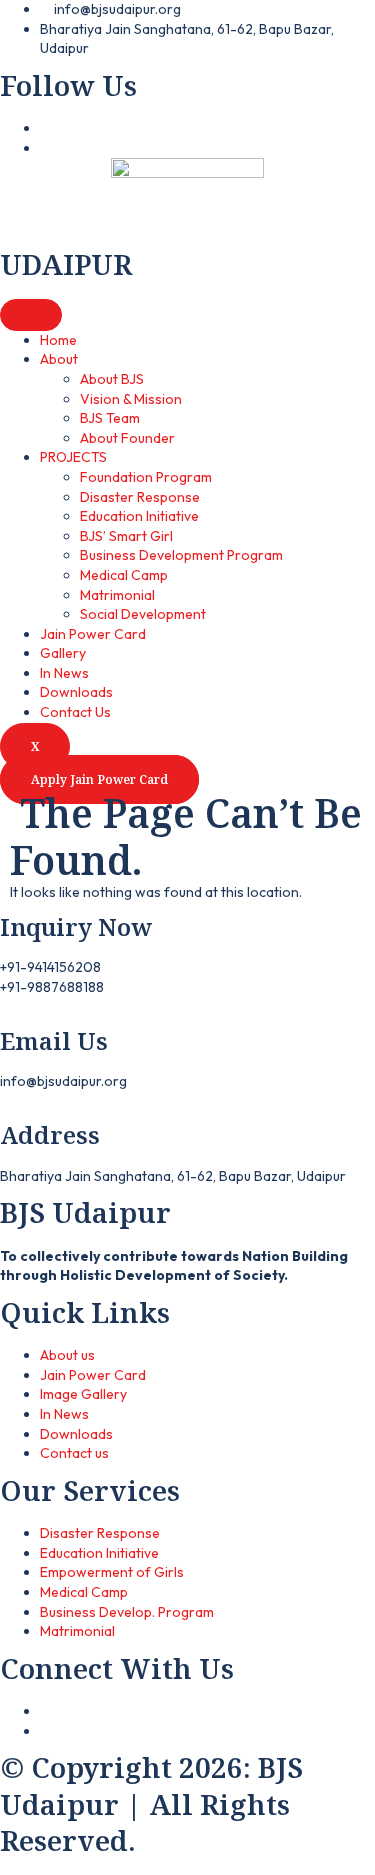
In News (64, 673)
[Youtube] (45, 148)
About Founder (127, 438)
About (59, 359)
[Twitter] (45, 1731)
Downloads (76, 692)
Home (58, 340)
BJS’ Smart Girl (126, 536)
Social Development (143, 614)
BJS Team (110, 418)
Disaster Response (140, 497)
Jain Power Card (93, 634)
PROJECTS (73, 457)
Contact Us (75, 712)
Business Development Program (181, 555)
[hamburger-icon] (31, 315)
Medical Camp (124, 575)
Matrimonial (117, 595)
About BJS (112, 379)
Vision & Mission (131, 399)
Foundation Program (146, 477)
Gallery (63, 653)
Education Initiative (139, 516)
